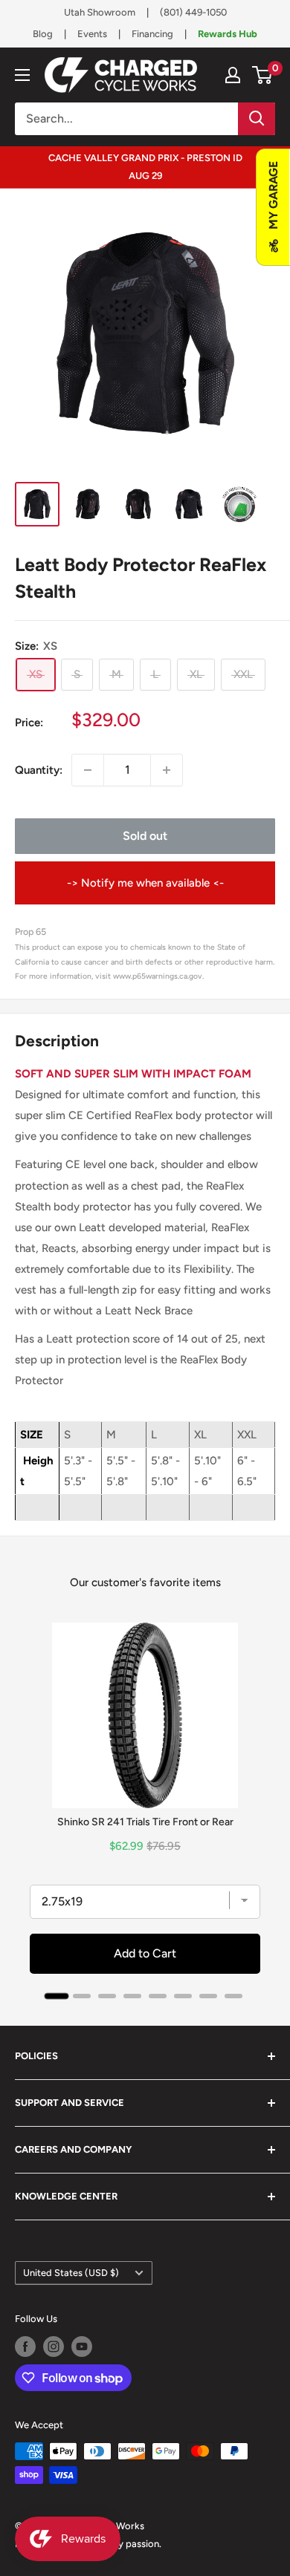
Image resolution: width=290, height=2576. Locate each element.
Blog (43, 34)
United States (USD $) (71, 2273)
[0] (263, 75)
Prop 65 (30, 932)
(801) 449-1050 (193, 12)
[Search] (257, 119)
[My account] (233, 75)
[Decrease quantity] (88, 770)
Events (92, 34)
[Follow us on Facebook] (25, 2347)
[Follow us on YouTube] (82, 2347)
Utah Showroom (100, 12)
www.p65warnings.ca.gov (158, 976)
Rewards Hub (228, 34)
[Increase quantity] (167, 770)
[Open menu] (22, 75)
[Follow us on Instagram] (54, 2347)
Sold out (145, 836)
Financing (152, 34)
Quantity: (39, 770)
